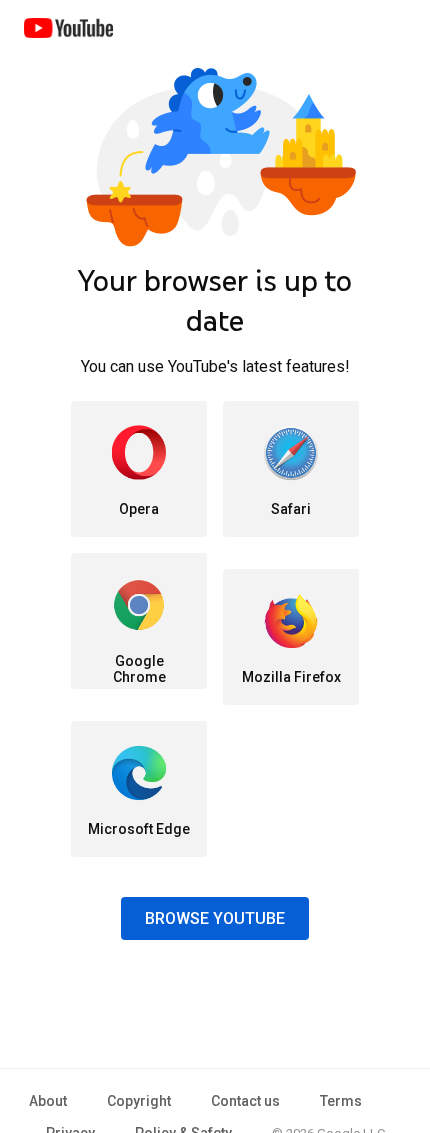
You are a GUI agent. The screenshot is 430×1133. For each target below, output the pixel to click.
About (48, 1101)
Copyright (139, 1101)
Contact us (245, 1101)
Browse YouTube (215, 918)
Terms (341, 1101)
